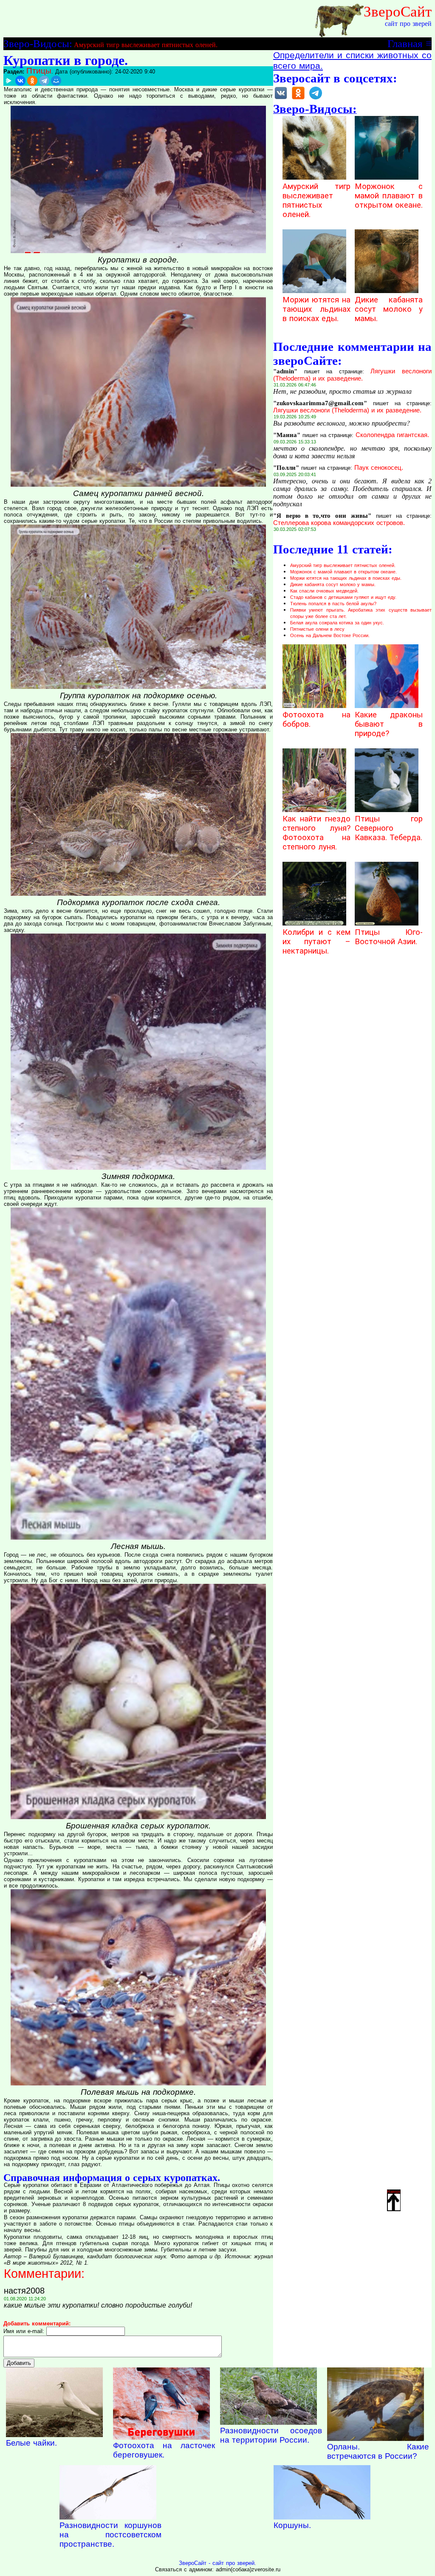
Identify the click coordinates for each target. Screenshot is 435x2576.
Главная (405, 43)
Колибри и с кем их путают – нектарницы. (316, 942)
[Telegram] (44, 81)
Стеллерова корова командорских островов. (339, 523)
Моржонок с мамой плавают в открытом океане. (389, 196)
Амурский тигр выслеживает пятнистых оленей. (146, 45)
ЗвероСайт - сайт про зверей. (217, 2563)
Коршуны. (292, 2525)
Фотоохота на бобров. (316, 719)
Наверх (394, 2192)
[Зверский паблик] (298, 99)
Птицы (39, 71)
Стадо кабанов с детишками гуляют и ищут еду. (343, 597)
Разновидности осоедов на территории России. (271, 2435)
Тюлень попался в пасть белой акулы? (333, 604)
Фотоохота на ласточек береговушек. (164, 2450)
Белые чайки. (31, 2443)
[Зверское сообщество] (281, 99)
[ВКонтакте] (20, 81)
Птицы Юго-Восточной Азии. (389, 937)
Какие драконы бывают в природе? (389, 724)
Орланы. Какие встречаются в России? (378, 2451)
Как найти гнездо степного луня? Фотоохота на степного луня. (316, 833)
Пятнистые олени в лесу (317, 629)
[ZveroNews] (316, 99)
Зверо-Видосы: (38, 43)
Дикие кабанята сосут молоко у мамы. (389, 309)
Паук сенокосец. (379, 468)
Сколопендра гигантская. (392, 435)
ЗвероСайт (398, 11)
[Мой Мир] (56, 81)
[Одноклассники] (32, 81)
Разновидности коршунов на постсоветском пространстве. (110, 2535)
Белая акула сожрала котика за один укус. (337, 623)
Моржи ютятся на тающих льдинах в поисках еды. (316, 309)
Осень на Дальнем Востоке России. (330, 635)
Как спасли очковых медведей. (324, 591)
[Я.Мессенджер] (8, 81)
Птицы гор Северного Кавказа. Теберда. (389, 828)
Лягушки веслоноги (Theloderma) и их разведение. (352, 375)
